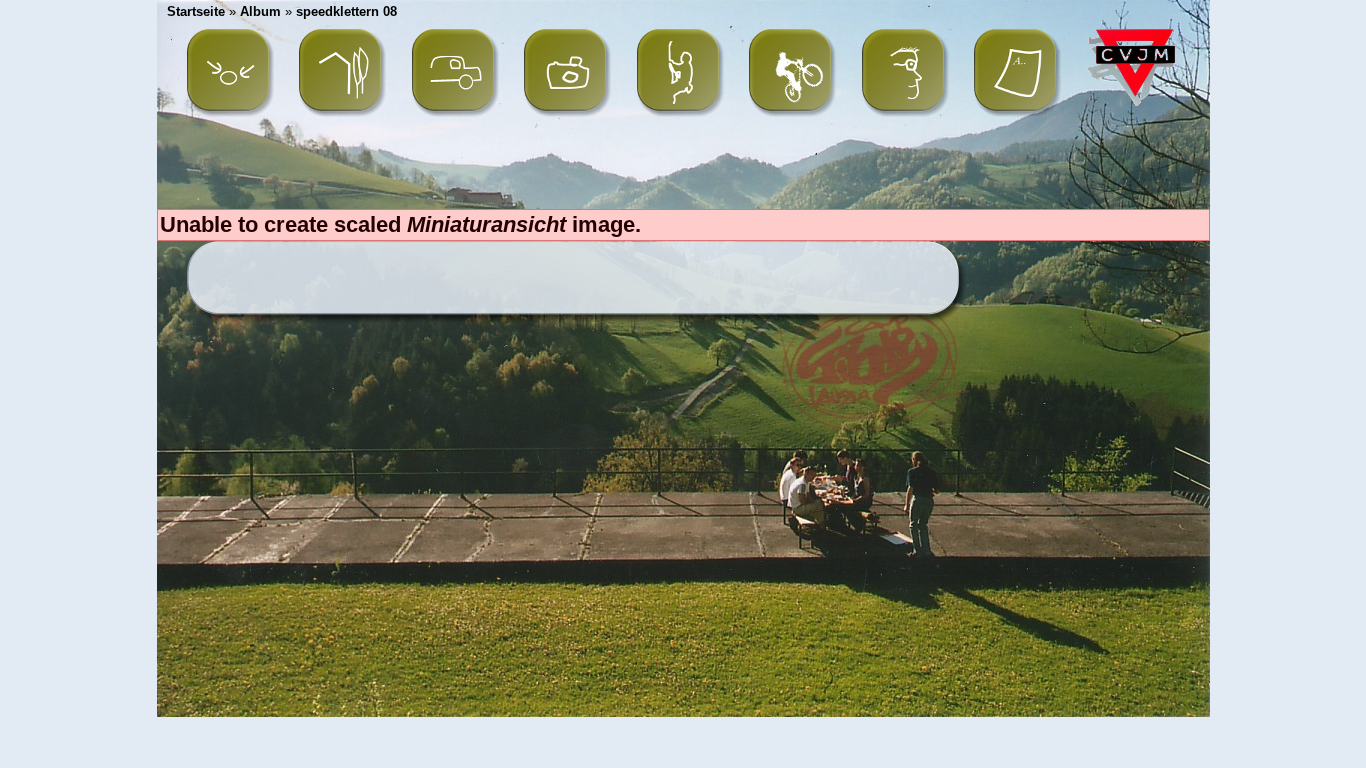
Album (260, 11)
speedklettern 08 (346, 11)
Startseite (196, 11)
